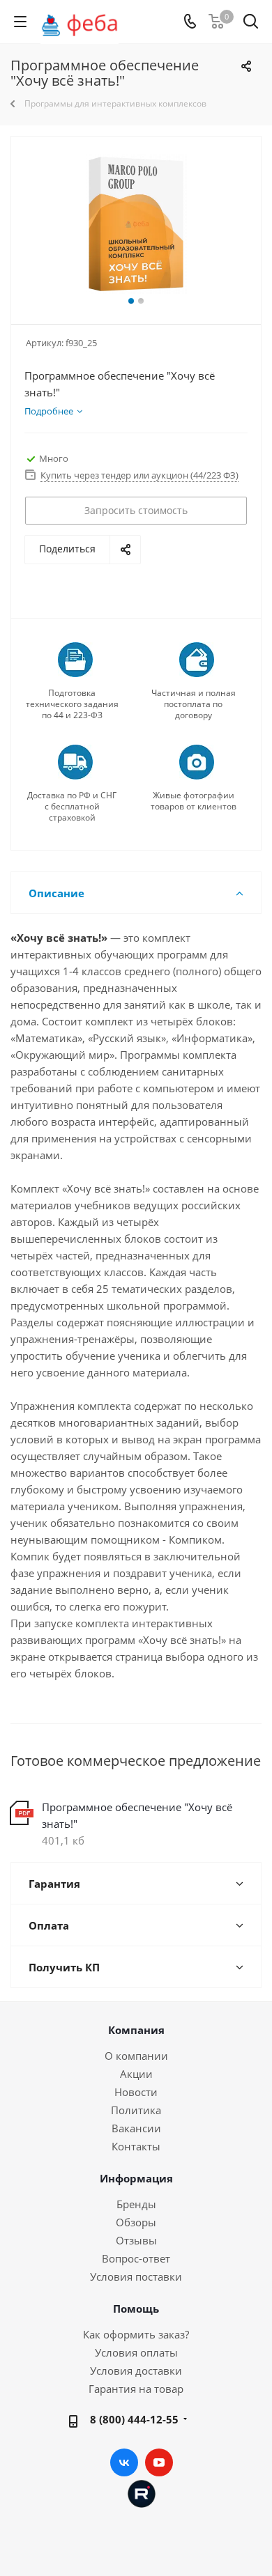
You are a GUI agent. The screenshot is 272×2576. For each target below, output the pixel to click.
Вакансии (136, 2128)
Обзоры (136, 2222)
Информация (136, 2178)
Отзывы (136, 2240)
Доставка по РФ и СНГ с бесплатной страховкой (72, 807)
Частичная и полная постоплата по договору (194, 704)
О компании (136, 2056)
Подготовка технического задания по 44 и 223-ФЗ (72, 704)
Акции (136, 2074)
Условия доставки (136, 2371)
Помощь (136, 2309)
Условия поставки (136, 2276)
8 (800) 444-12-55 (134, 2419)
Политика (136, 2110)
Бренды (136, 2204)
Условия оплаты (136, 2352)
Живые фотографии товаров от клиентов (194, 801)
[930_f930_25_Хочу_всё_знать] (136, 224)
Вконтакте (124, 2462)
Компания (136, 2030)
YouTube (159, 2462)
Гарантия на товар (136, 2389)
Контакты (136, 2146)
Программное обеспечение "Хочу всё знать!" (137, 1815)
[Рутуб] (142, 2492)
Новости (136, 2092)
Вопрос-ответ (136, 2258)
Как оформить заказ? (136, 2334)
